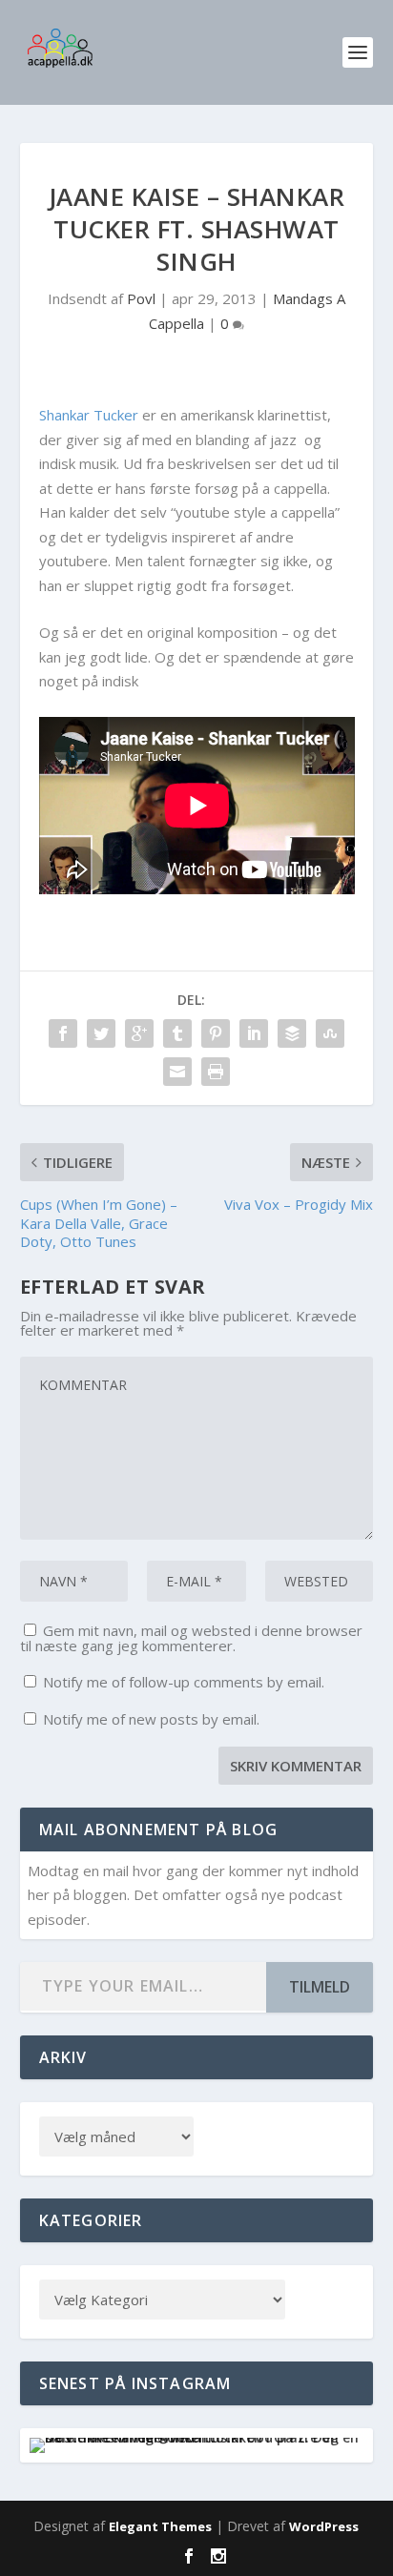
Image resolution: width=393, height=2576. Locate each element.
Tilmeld (320, 1987)
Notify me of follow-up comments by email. (184, 1682)
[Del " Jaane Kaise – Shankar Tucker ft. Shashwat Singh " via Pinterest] (216, 1033)
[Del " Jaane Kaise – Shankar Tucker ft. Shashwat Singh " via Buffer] (292, 1033)
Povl (141, 298)
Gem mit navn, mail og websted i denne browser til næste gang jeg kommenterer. (191, 1638)
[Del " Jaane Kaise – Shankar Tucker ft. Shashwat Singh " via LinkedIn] (254, 1033)
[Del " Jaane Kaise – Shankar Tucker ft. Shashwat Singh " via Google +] (139, 1033)
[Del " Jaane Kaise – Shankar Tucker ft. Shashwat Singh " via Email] (177, 1072)
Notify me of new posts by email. (151, 1719)
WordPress (324, 2526)
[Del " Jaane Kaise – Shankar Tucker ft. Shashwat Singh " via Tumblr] (177, 1033)
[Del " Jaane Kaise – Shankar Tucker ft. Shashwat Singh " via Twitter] (101, 1033)
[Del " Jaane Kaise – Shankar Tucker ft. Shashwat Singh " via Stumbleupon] (330, 1033)
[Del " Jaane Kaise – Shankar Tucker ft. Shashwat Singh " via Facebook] (63, 1033)
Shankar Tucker (89, 415)
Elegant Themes (160, 2526)
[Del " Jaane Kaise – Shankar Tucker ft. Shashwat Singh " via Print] (216, 1072)
